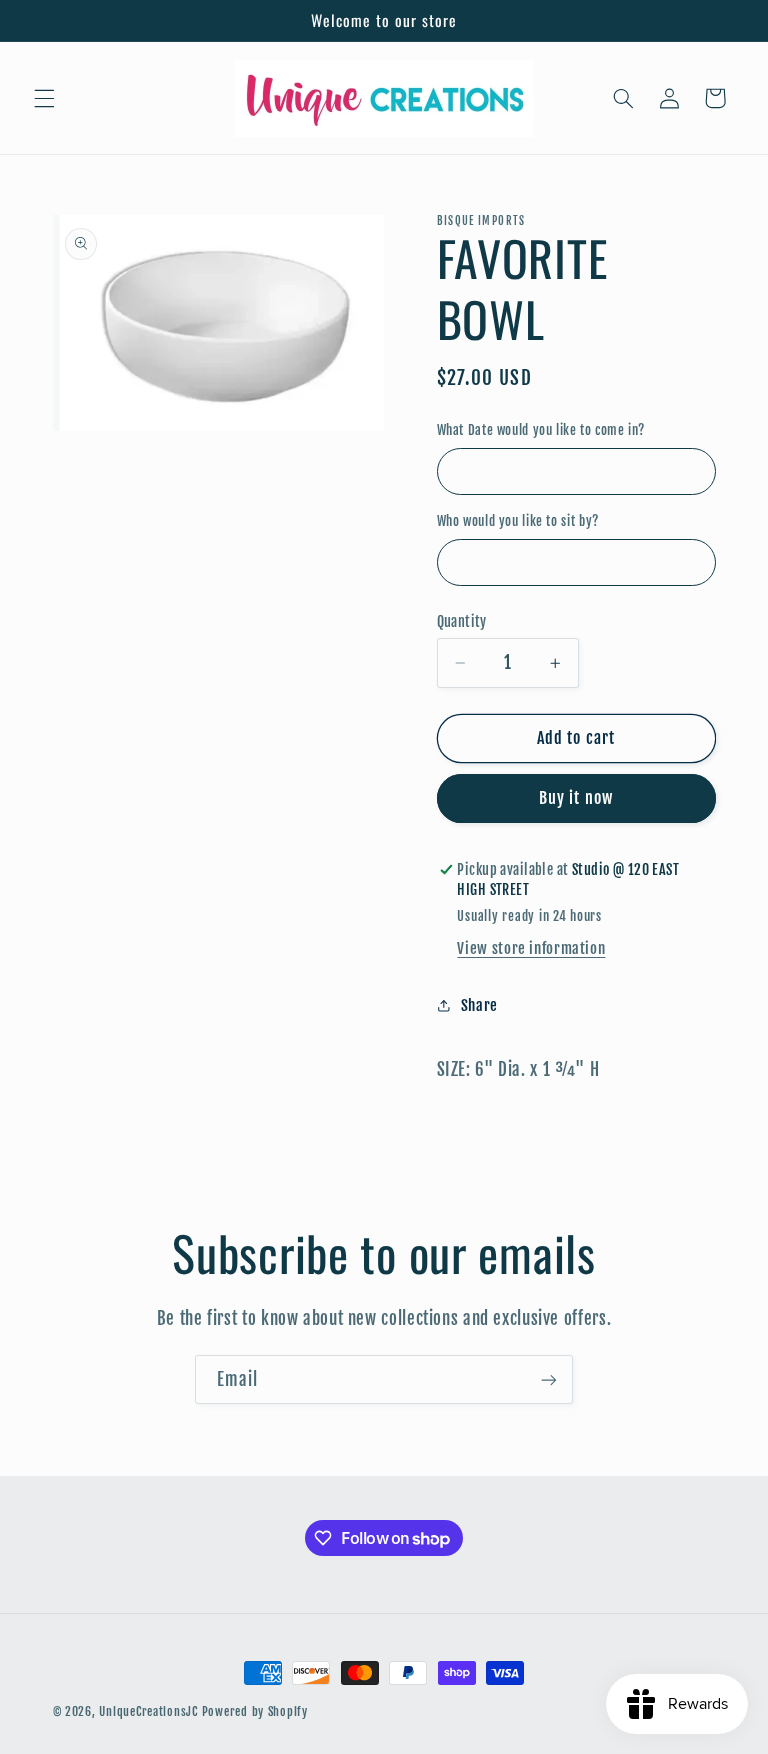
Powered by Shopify (255, 1711)
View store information (531, 948)
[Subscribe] (549, 1379)
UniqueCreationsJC (148, 1711)
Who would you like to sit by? (518, 521)
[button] (44, 98)
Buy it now (576, 798)
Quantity (462, 621)
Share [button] (479, 1005)
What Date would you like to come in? (541, 430)
